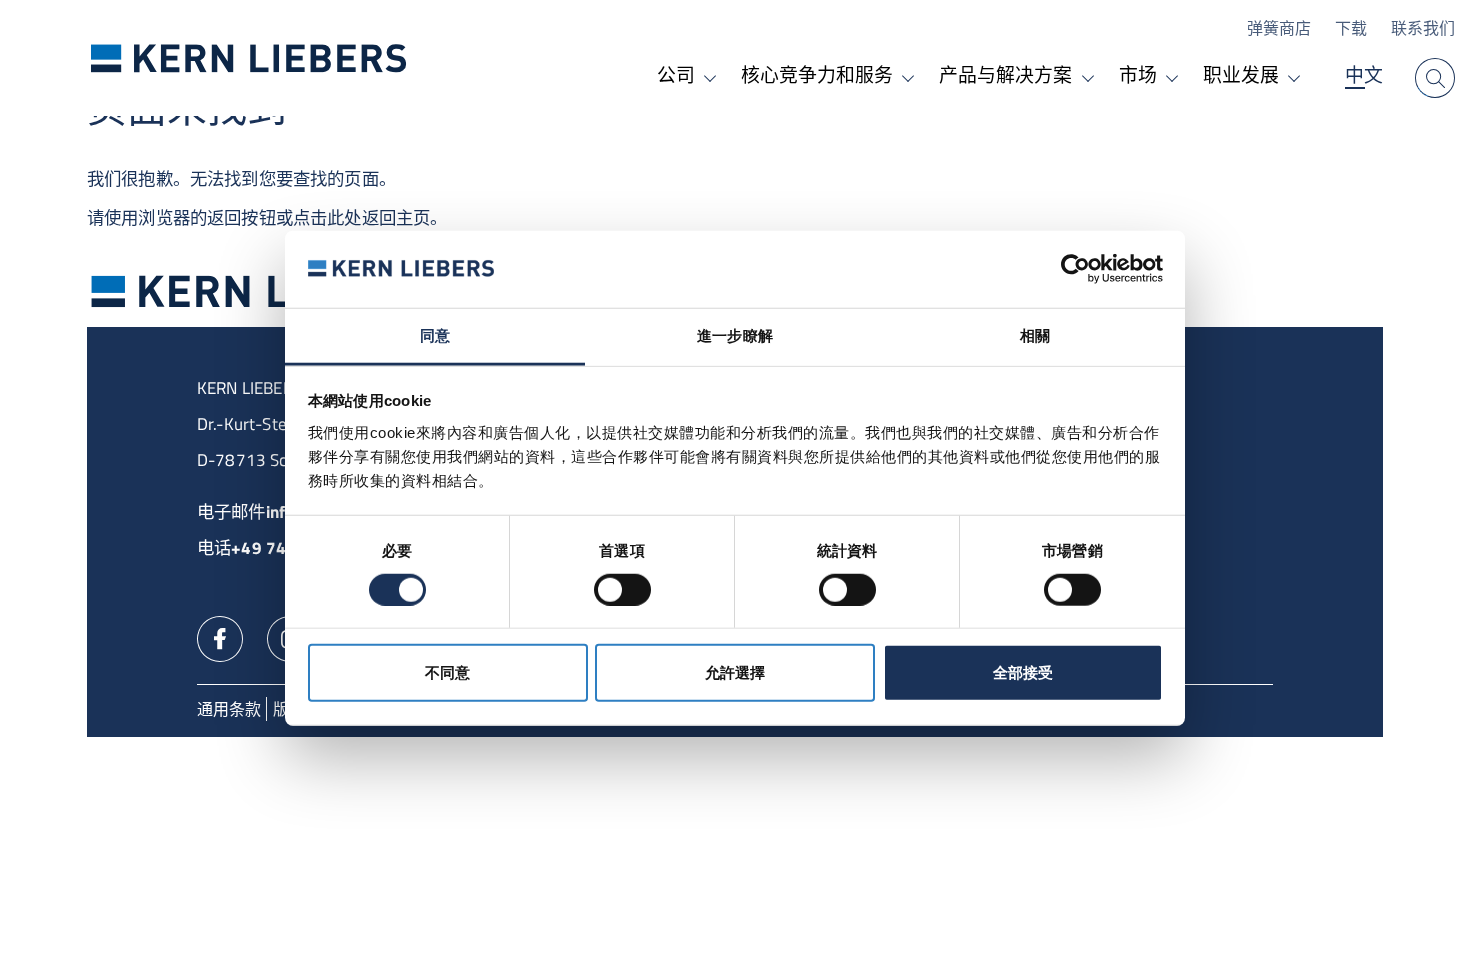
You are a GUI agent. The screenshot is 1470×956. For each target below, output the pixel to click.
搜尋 (1435, 78)
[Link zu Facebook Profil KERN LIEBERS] (220, 637)
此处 (344, 217)
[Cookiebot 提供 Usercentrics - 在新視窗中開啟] (1075, 269)
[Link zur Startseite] (249, 57)
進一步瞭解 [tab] (735, 335)
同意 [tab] (435, 335)
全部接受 (1023, 672)
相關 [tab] (1035, 335)
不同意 (447, 672)
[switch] (622, 589)
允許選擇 (735, 672)
